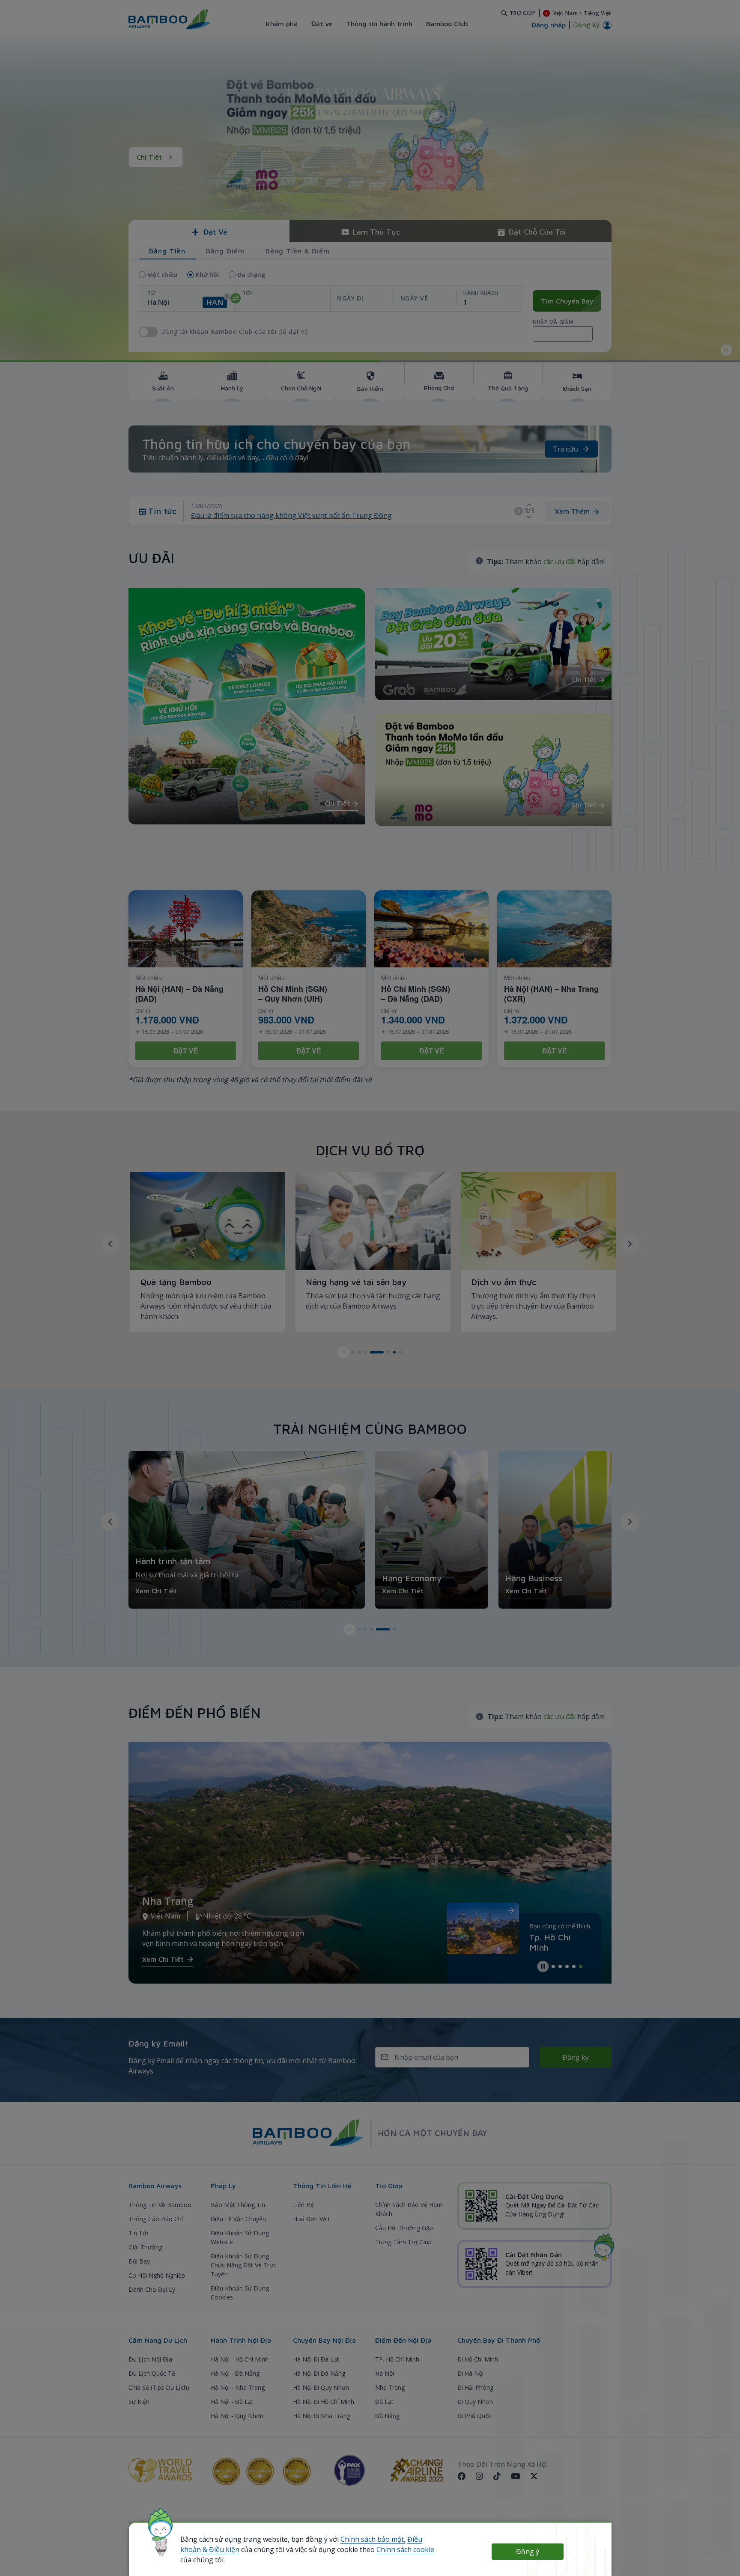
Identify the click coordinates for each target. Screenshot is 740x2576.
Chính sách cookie (405, 2549)
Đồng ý (528, 2552)
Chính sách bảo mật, (373, 2539)
